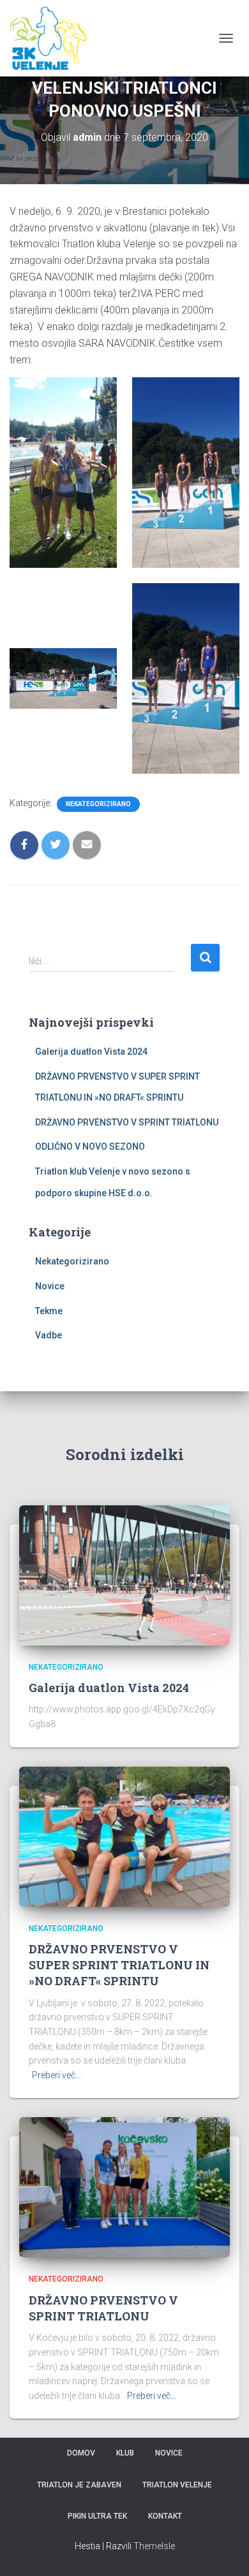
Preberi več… (57, 2075)
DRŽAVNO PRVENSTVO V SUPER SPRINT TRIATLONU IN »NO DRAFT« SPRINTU (119, 1965)
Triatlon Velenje (177, 2485)
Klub (125, 2453)
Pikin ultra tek (97, 2516)
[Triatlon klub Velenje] (53, 38)
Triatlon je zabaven (79, 2485)
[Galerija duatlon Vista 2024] (124, 1574)
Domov (81, 2453)
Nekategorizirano (98, 804)
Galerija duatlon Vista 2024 (91, 1052)
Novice (50, 1286)
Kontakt (165, 2516)
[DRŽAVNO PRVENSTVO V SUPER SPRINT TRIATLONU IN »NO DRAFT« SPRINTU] (124, 1835)
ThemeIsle (154, 2546)
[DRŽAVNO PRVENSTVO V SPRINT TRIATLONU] (124, 2187)
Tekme (49, 1311)
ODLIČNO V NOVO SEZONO (90, 1147)
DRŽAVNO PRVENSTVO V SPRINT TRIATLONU (127, 1122)
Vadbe (49, 1335)
